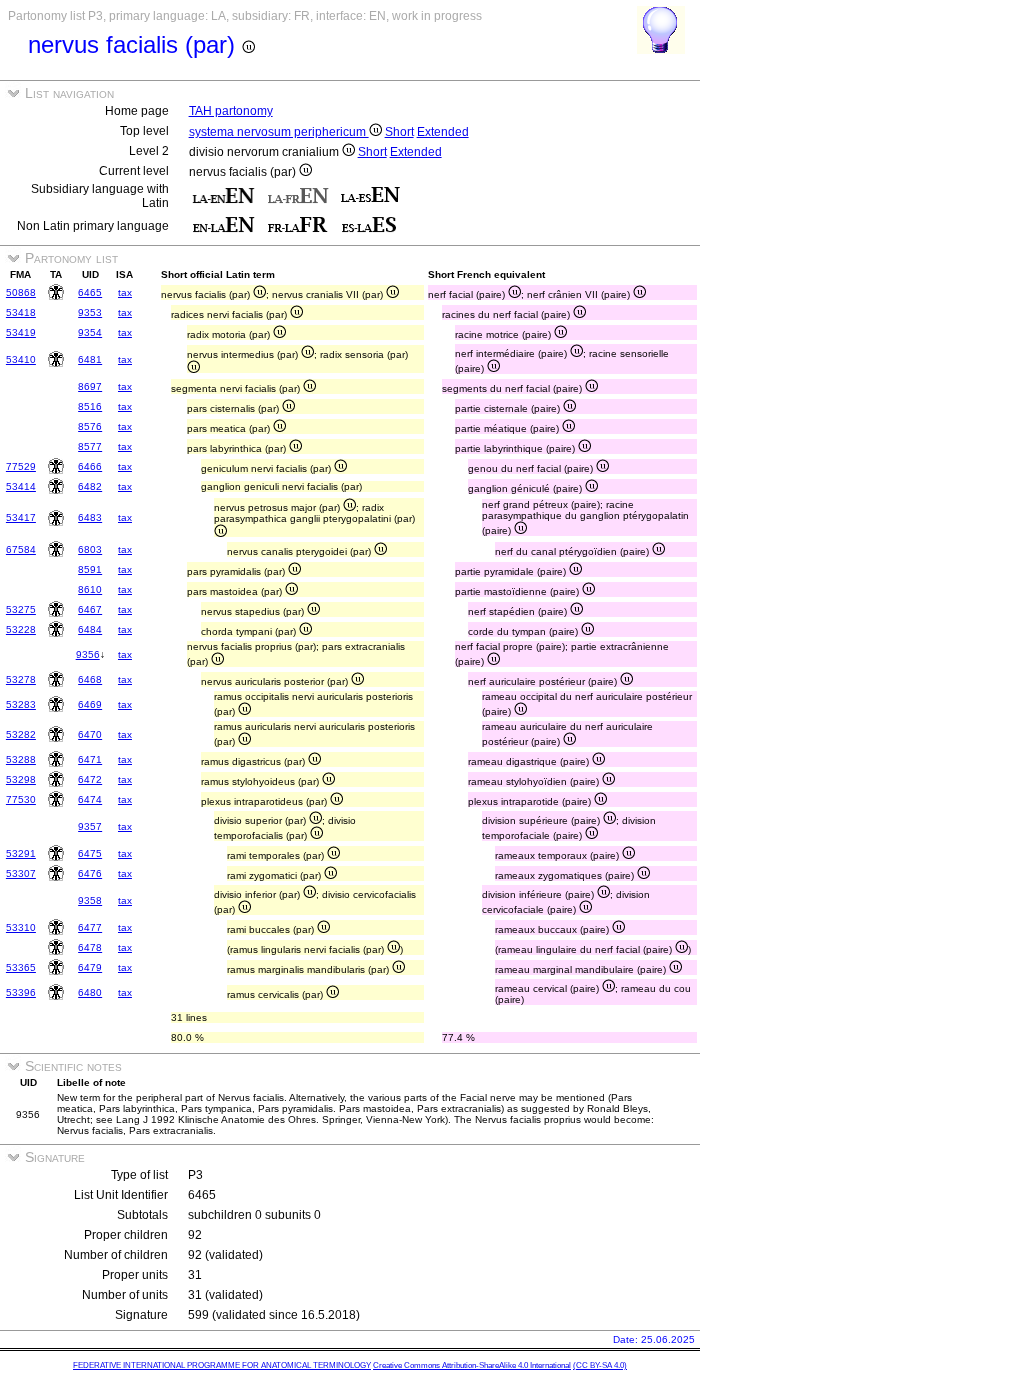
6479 (90, 967)
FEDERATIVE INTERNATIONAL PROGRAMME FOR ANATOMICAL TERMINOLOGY (222, 1365)
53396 (21, 992)
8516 (90, 406)
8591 (90, 569)
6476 (90, 873)
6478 (90, 947)
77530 (21, 799)
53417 (21, 517)
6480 (90, 992)
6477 (90, 927)
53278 (21, 679)
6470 (90, 734)
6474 (90, 799)
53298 (21, 779)
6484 (90, 629)
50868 (21, 292)
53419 (21, 332)
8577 (90, 446)
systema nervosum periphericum (279, 132)
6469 (90, 704)
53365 (21, 967)
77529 (21, 466)
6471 (90, 759)
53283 (21, 704)
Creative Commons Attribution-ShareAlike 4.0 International (472, 1365)
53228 (21, 629)
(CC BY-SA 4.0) (600, 1365)
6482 (90, 486)
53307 (21, 873)
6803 (90, 549)
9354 (90, 332)
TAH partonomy (231, 111)
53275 (21, 609)
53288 (21, 759)
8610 (90, 589)
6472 (90, 779)
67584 (21, 549)
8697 (90, 386)
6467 (90, 609)
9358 (90, 900)
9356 (88, 654)
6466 (90, 466)
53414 (21, 486)
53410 (21, 359)
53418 (21, 312)
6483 (90, 517)
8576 (90, 426)
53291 (21, 853)
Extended (443, 132)
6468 (90, 679)
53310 (21, 927)
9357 (90, 826)
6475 (90, 853)
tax (125, 292)
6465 (90, 292)
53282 (21, 734)
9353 (90, 312)
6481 (90, 359)
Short (399, 132)
